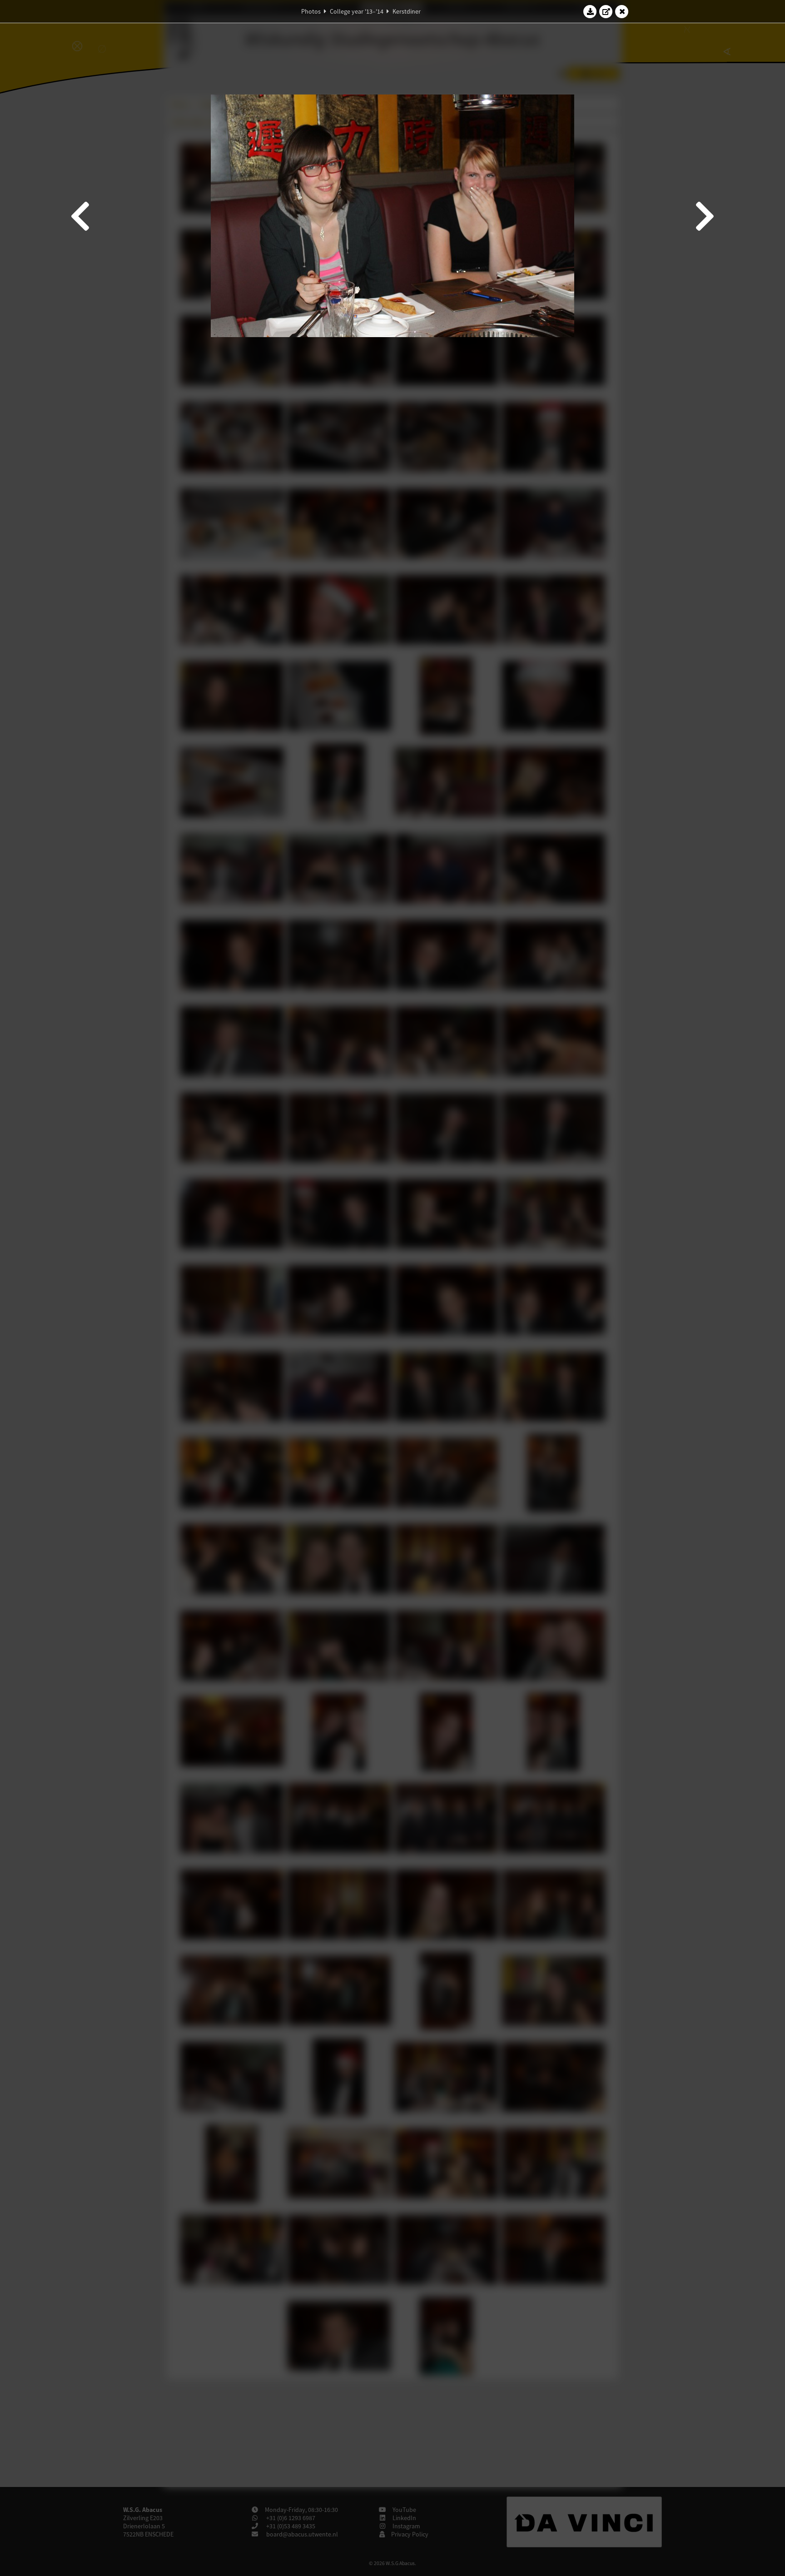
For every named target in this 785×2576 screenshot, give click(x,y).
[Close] (622, 11)
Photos (311, 11)
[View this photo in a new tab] (606, 11)
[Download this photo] (590, 11)
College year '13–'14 (357, 11)
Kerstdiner (407, 11)
